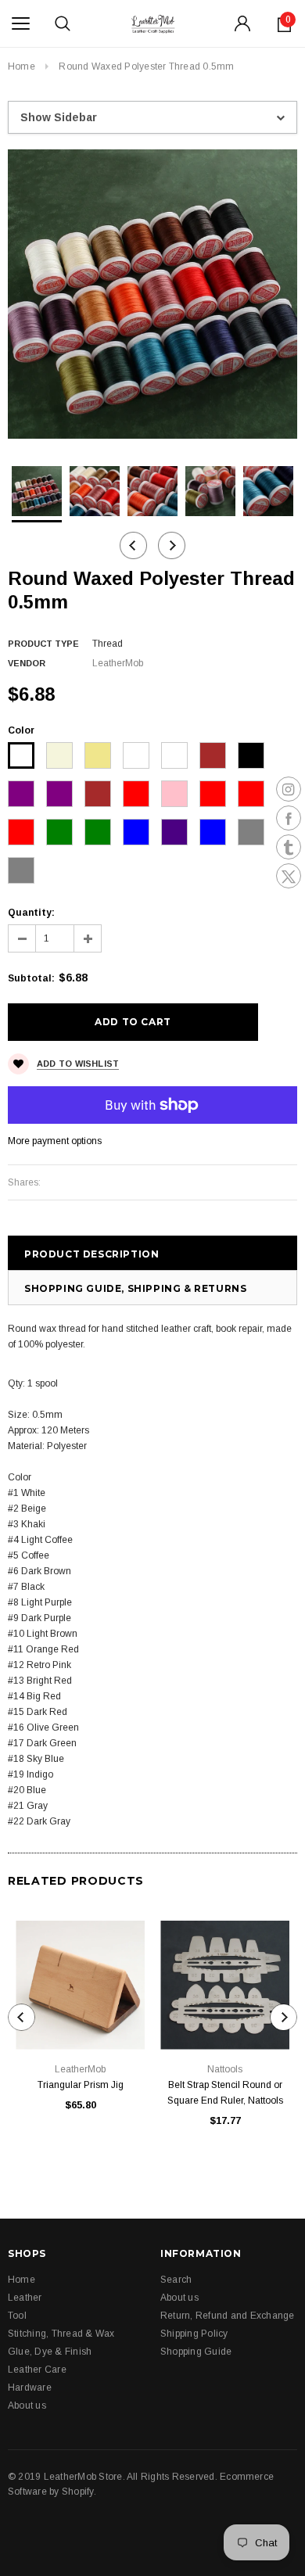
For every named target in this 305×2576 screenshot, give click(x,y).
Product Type (43, 644)
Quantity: (31, 913)
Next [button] (172, 545)
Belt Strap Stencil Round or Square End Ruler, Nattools (225, 2093)
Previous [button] (133, 545)
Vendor (27, 663)
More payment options (55, 1141)
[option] (152, 294)
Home (22, 66)
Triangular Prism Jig (81, 2085)
